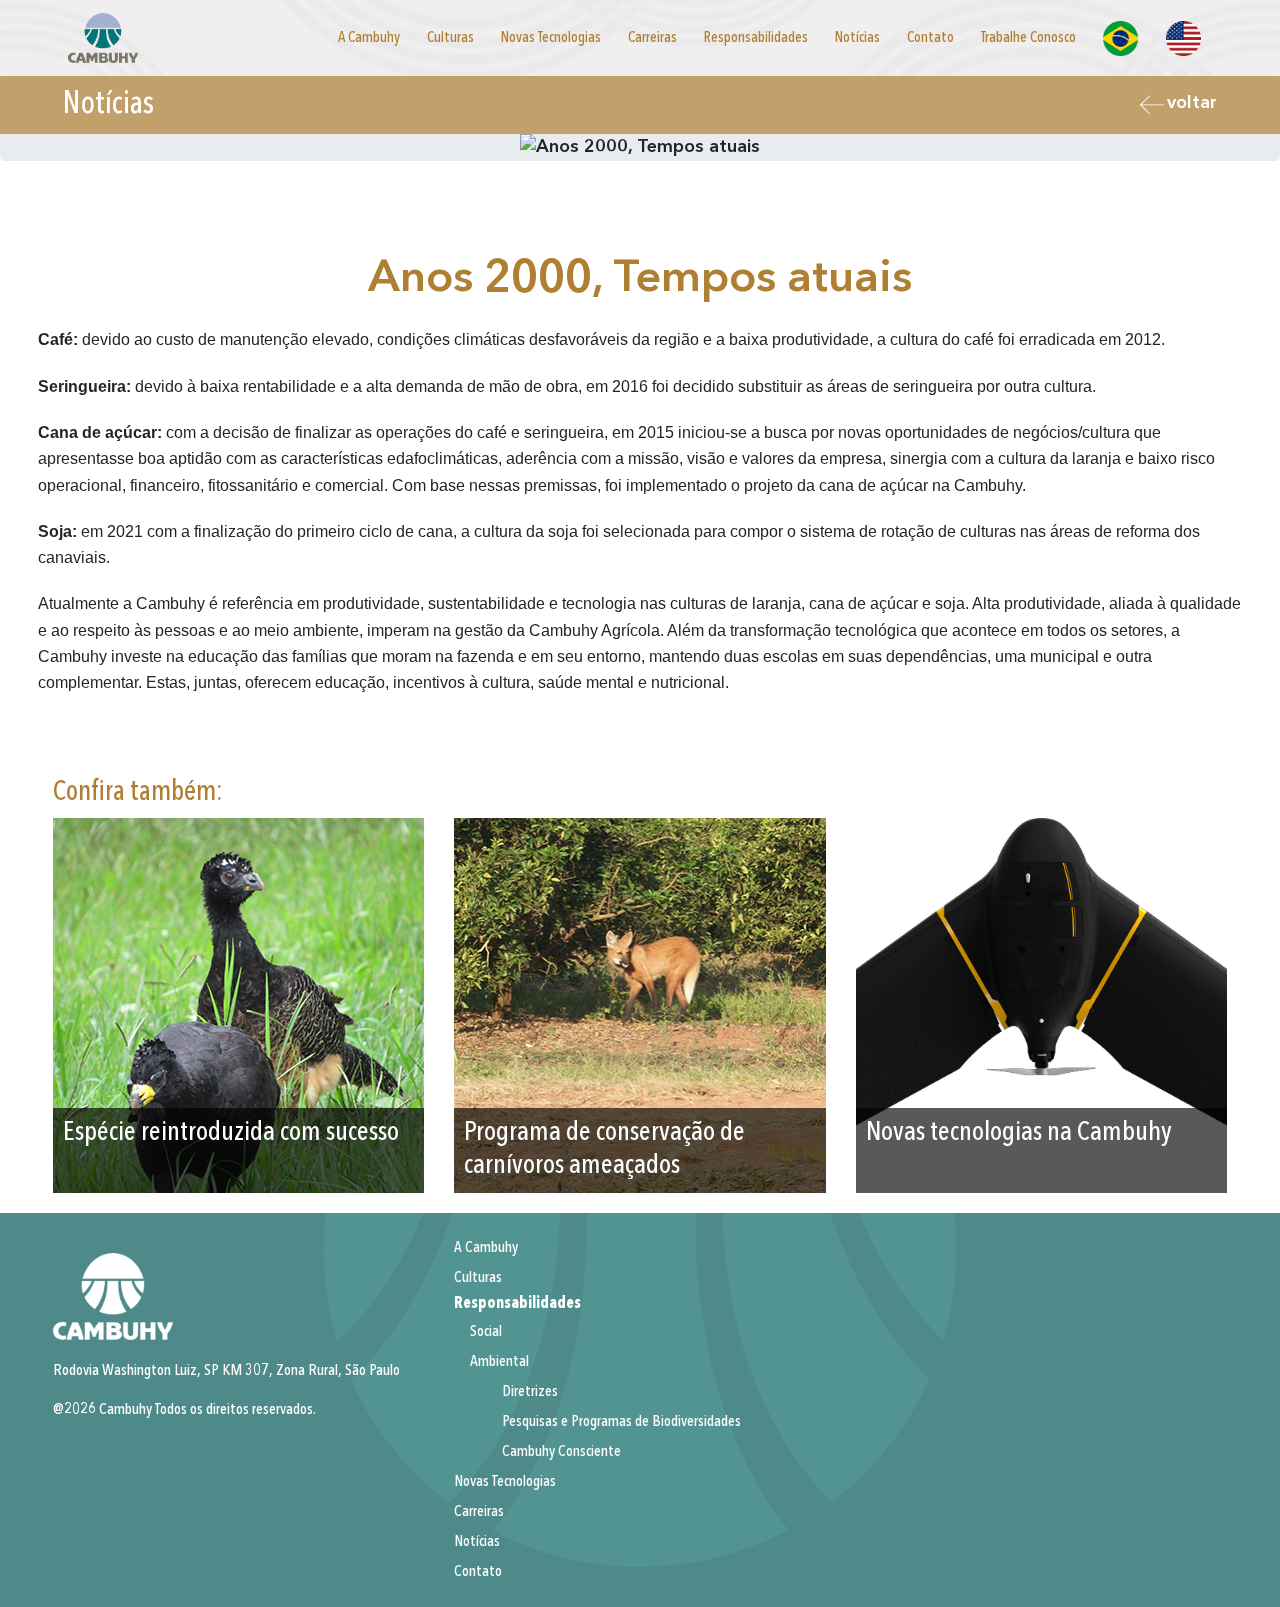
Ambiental (499, 1362)
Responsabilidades (756, 38)
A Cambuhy (369, 38)
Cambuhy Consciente (561, 1452)
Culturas (450, 38)
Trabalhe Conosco (1028, 38)
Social (486, 1332)
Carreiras (652, 38)
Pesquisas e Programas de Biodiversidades (621, 1422)
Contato (930, 38)
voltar (1192, 103)
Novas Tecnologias (551, 38)
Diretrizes (530, 1392)
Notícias (857, 38)
